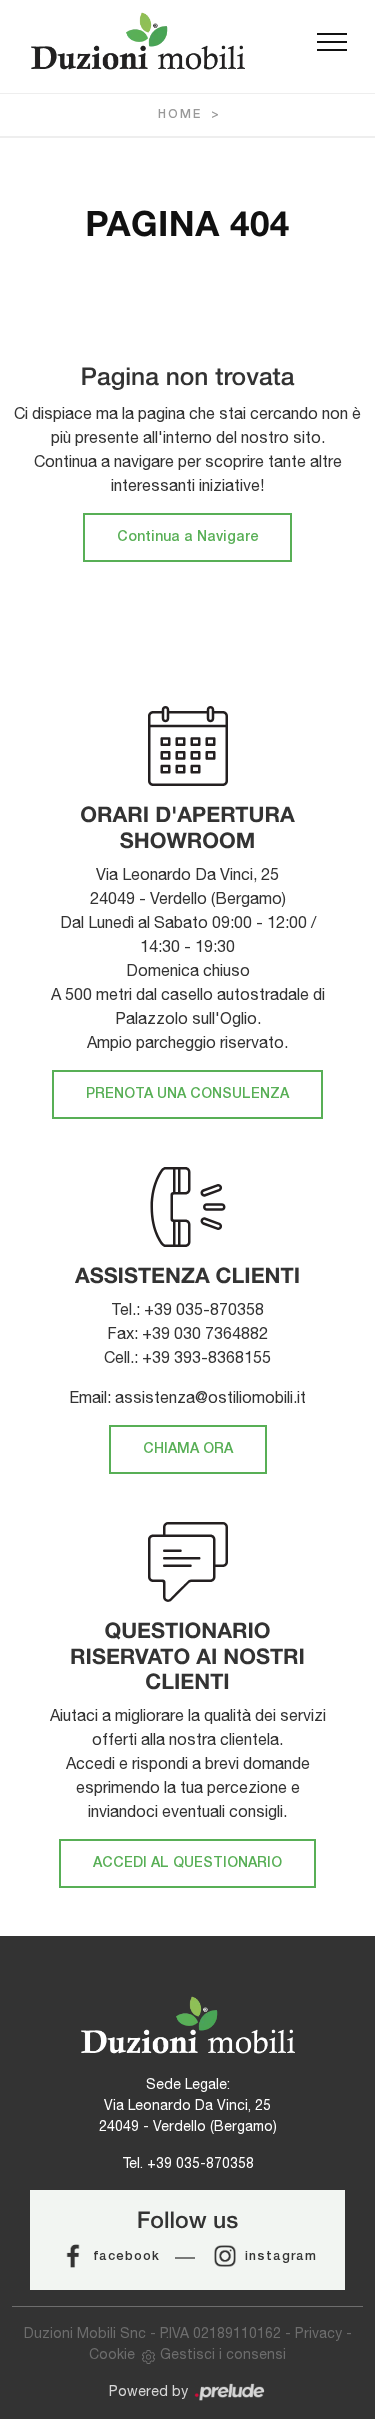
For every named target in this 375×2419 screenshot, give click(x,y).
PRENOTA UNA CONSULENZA (187, 1094)
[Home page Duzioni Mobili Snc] (138, 41)
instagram (281, 2256)
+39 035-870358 (200, 2163)
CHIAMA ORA (188, 1449)
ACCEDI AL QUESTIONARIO (187, 1863)
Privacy (318, 2333)
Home (180, 114)
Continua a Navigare (187, 537)
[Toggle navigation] (332, 43)
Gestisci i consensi (223, 2354)
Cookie (112, 2354)
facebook (126, 2256)
